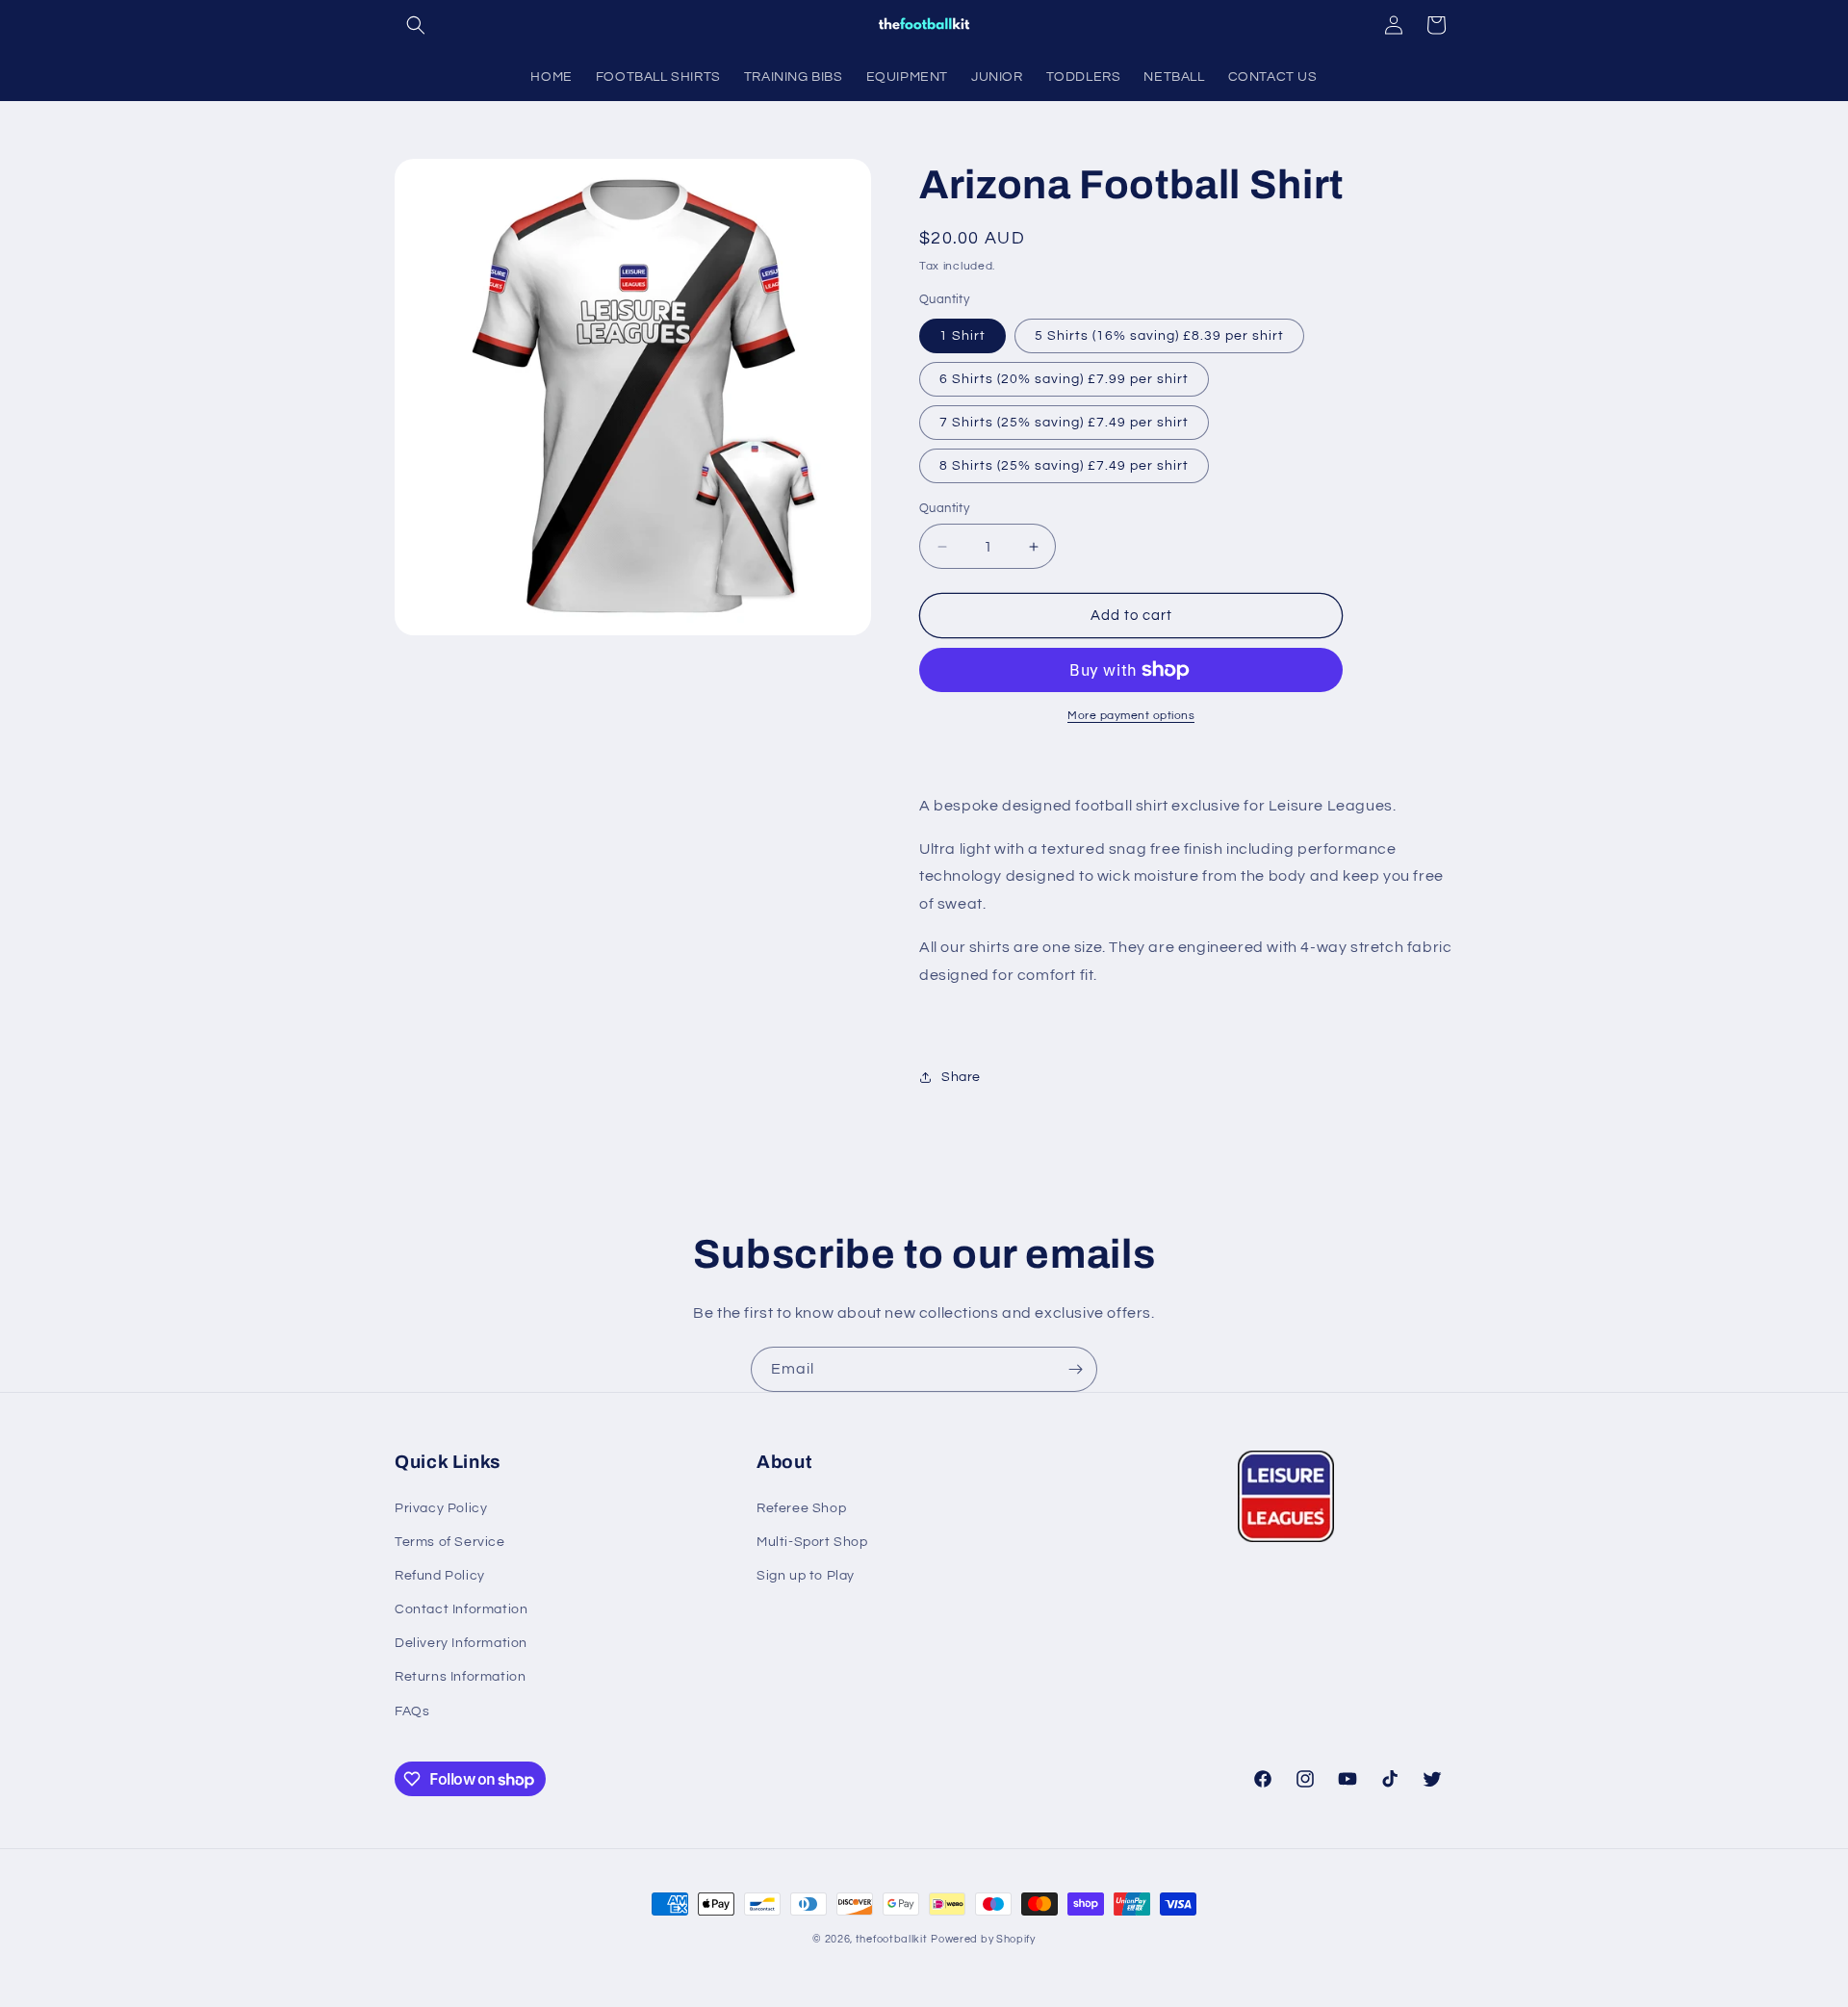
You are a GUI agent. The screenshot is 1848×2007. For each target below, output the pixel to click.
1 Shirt (962, 336)
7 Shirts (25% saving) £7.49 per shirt (1064, 423)
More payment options (1131, 716)
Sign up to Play (806, 1576)
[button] (416, 25)
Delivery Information (461, 1643)
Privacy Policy (441, 1508)
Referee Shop (801, 1508)
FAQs (412, 1711)
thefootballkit (892, 1939)
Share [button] (961, 1077)
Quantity (944, 508)
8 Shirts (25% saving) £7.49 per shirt (1064, 466)
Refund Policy (440, 1576)
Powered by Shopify (983, 1939)
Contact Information (461, 1609)
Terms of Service (450, 1542)
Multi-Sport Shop (812, 1542)
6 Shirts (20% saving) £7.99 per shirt (1064, 379)
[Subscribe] (1075, 1369)
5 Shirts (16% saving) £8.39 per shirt (1159, 336)
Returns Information (460, 1677)
